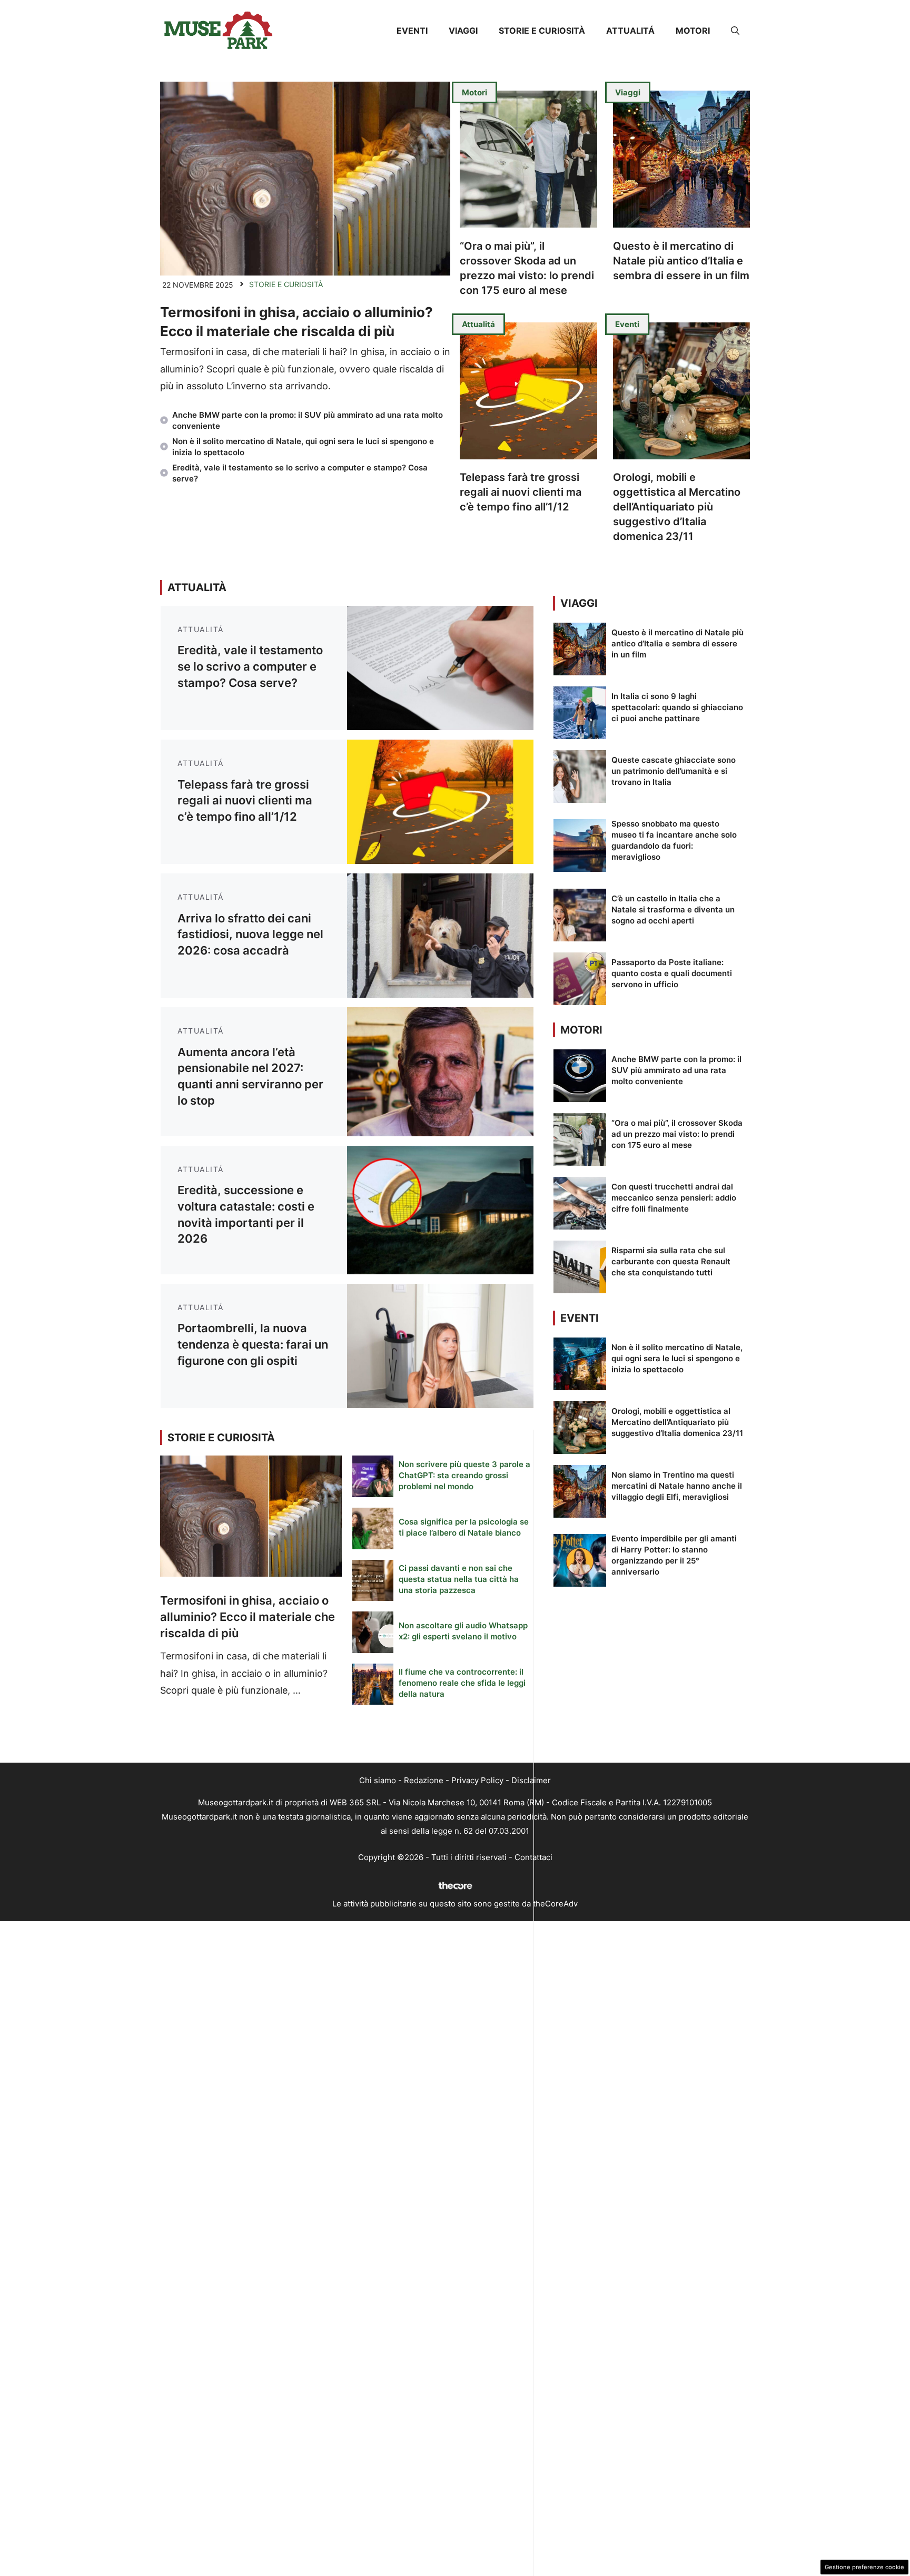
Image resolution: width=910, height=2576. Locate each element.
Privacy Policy (477, 1780)
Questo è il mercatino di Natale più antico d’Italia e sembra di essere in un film (681, 261)
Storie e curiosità (542, 31)
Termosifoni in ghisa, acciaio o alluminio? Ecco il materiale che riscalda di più (248, 1617)
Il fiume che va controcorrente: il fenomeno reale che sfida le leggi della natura (462, 1683)
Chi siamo (378, 1780)
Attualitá (630, 31)
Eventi (412, 31)
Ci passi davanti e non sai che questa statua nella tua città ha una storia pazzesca (459, 1579)
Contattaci (533, 1857)
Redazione (424, 1780)
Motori (693, 31)
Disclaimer (531, 1780)
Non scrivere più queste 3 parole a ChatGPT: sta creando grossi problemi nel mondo (464, 1475)
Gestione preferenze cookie (864, 2567)
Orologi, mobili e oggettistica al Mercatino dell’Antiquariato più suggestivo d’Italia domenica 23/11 (677, 507)
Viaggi (463, 31)
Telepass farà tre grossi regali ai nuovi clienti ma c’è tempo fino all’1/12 (521, 492)
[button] (735, 31)
